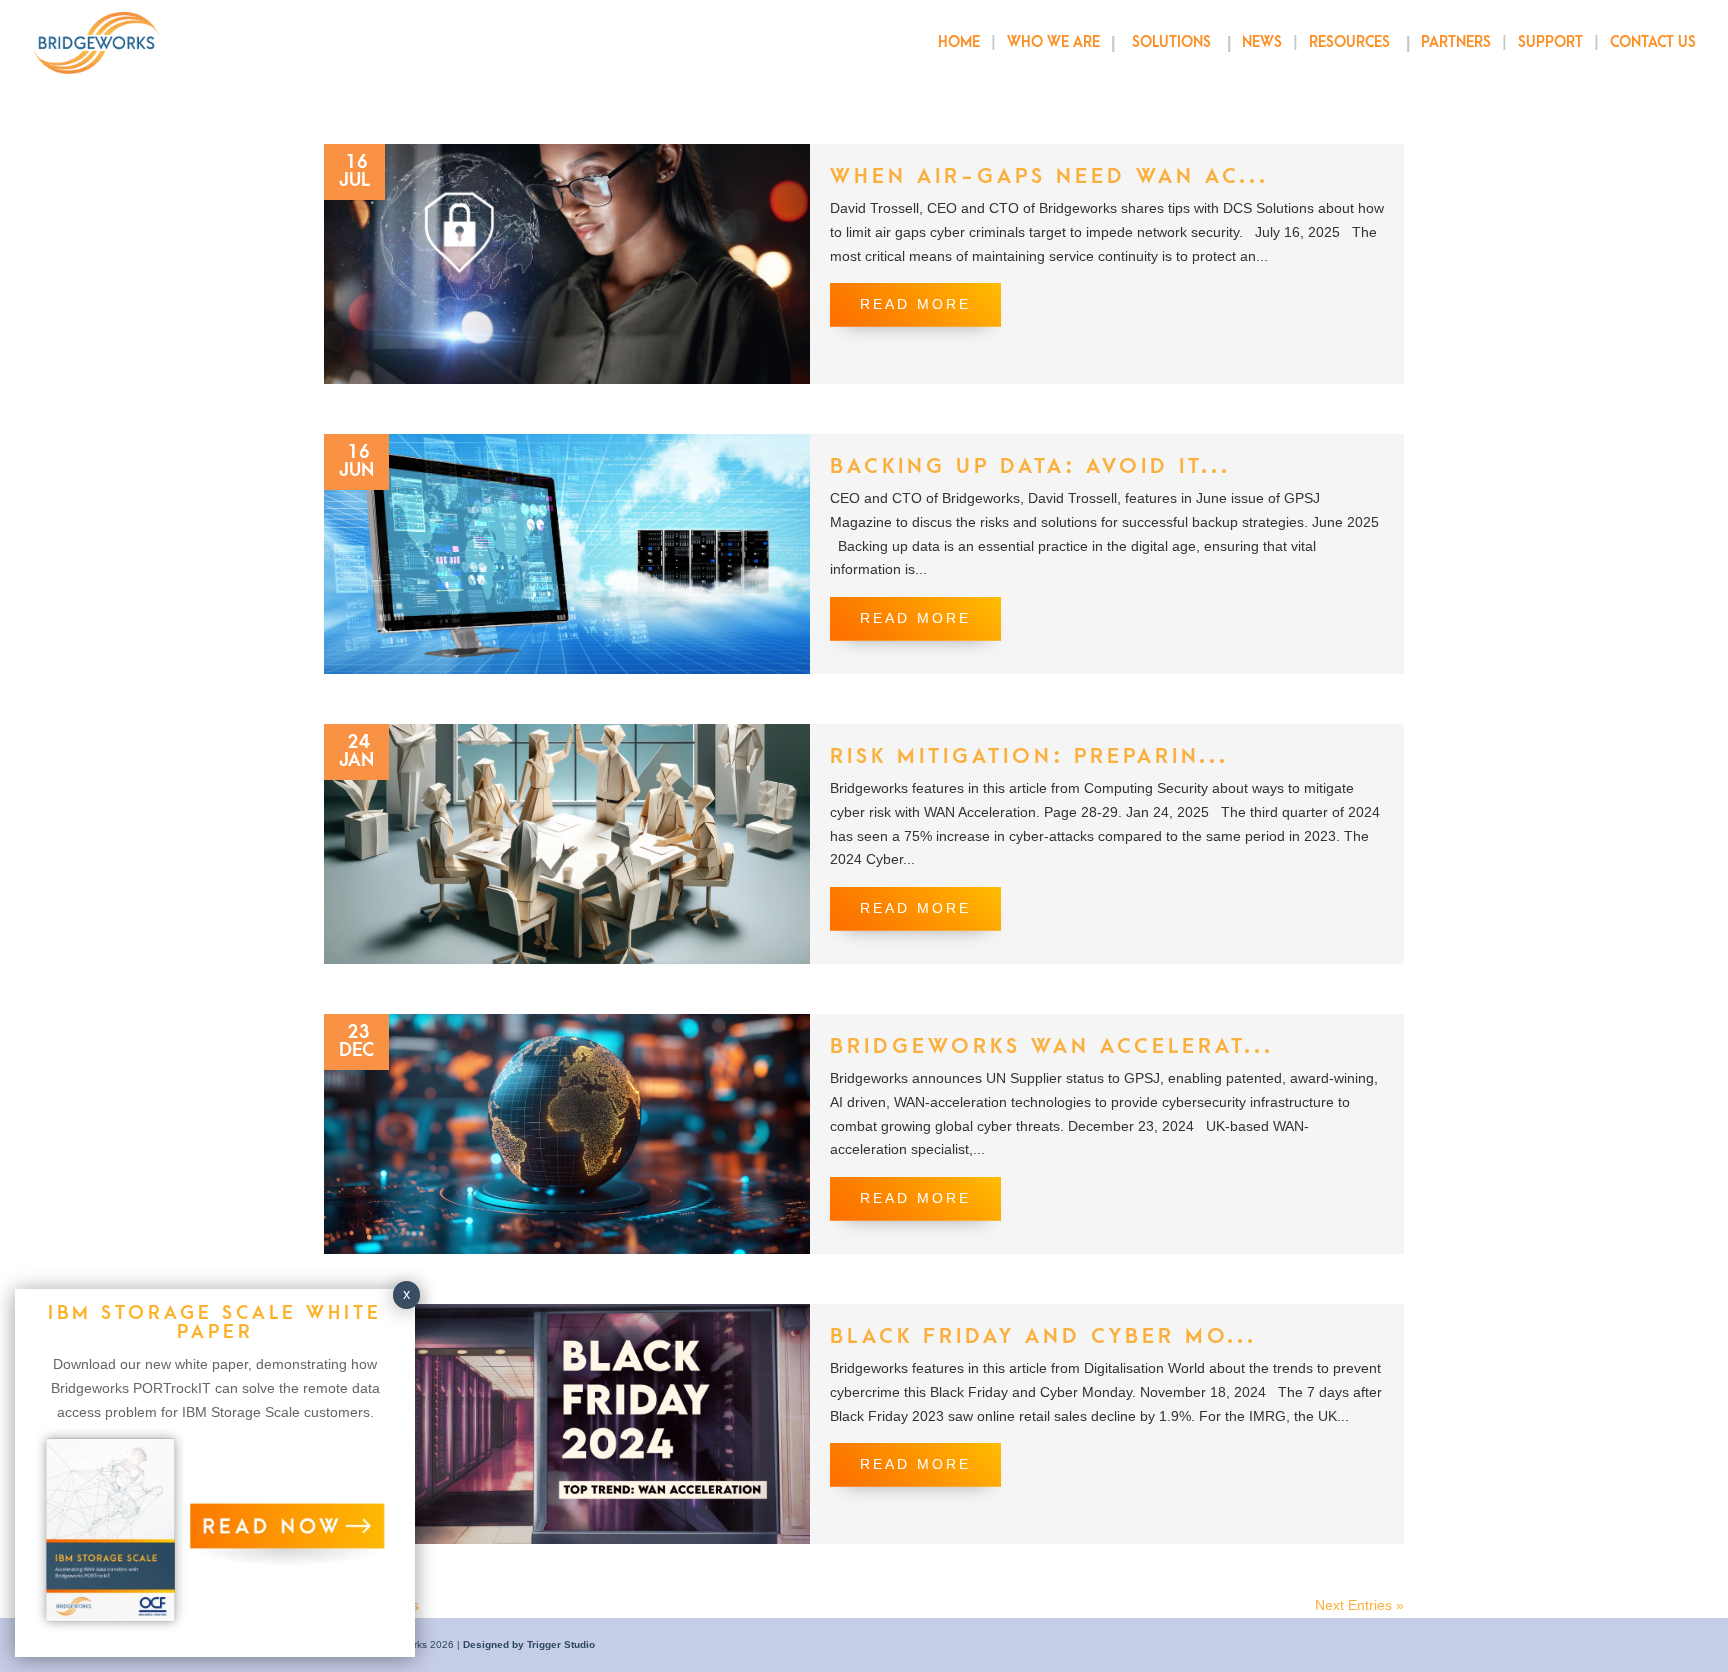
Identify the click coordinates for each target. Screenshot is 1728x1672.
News (1262, 43)
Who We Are (1053, 43)
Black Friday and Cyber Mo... (1043, 1336)
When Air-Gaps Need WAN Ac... (1049, 176)
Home (959, 43)
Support (1550, 43)
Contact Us (1653, 43)
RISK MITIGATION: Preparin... (1029, 756)
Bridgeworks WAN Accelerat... (1052, 1046)
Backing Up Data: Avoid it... (1030, 466)
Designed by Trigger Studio (529, 1644)
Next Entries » (1359, 1605)
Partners (1456, 43)
